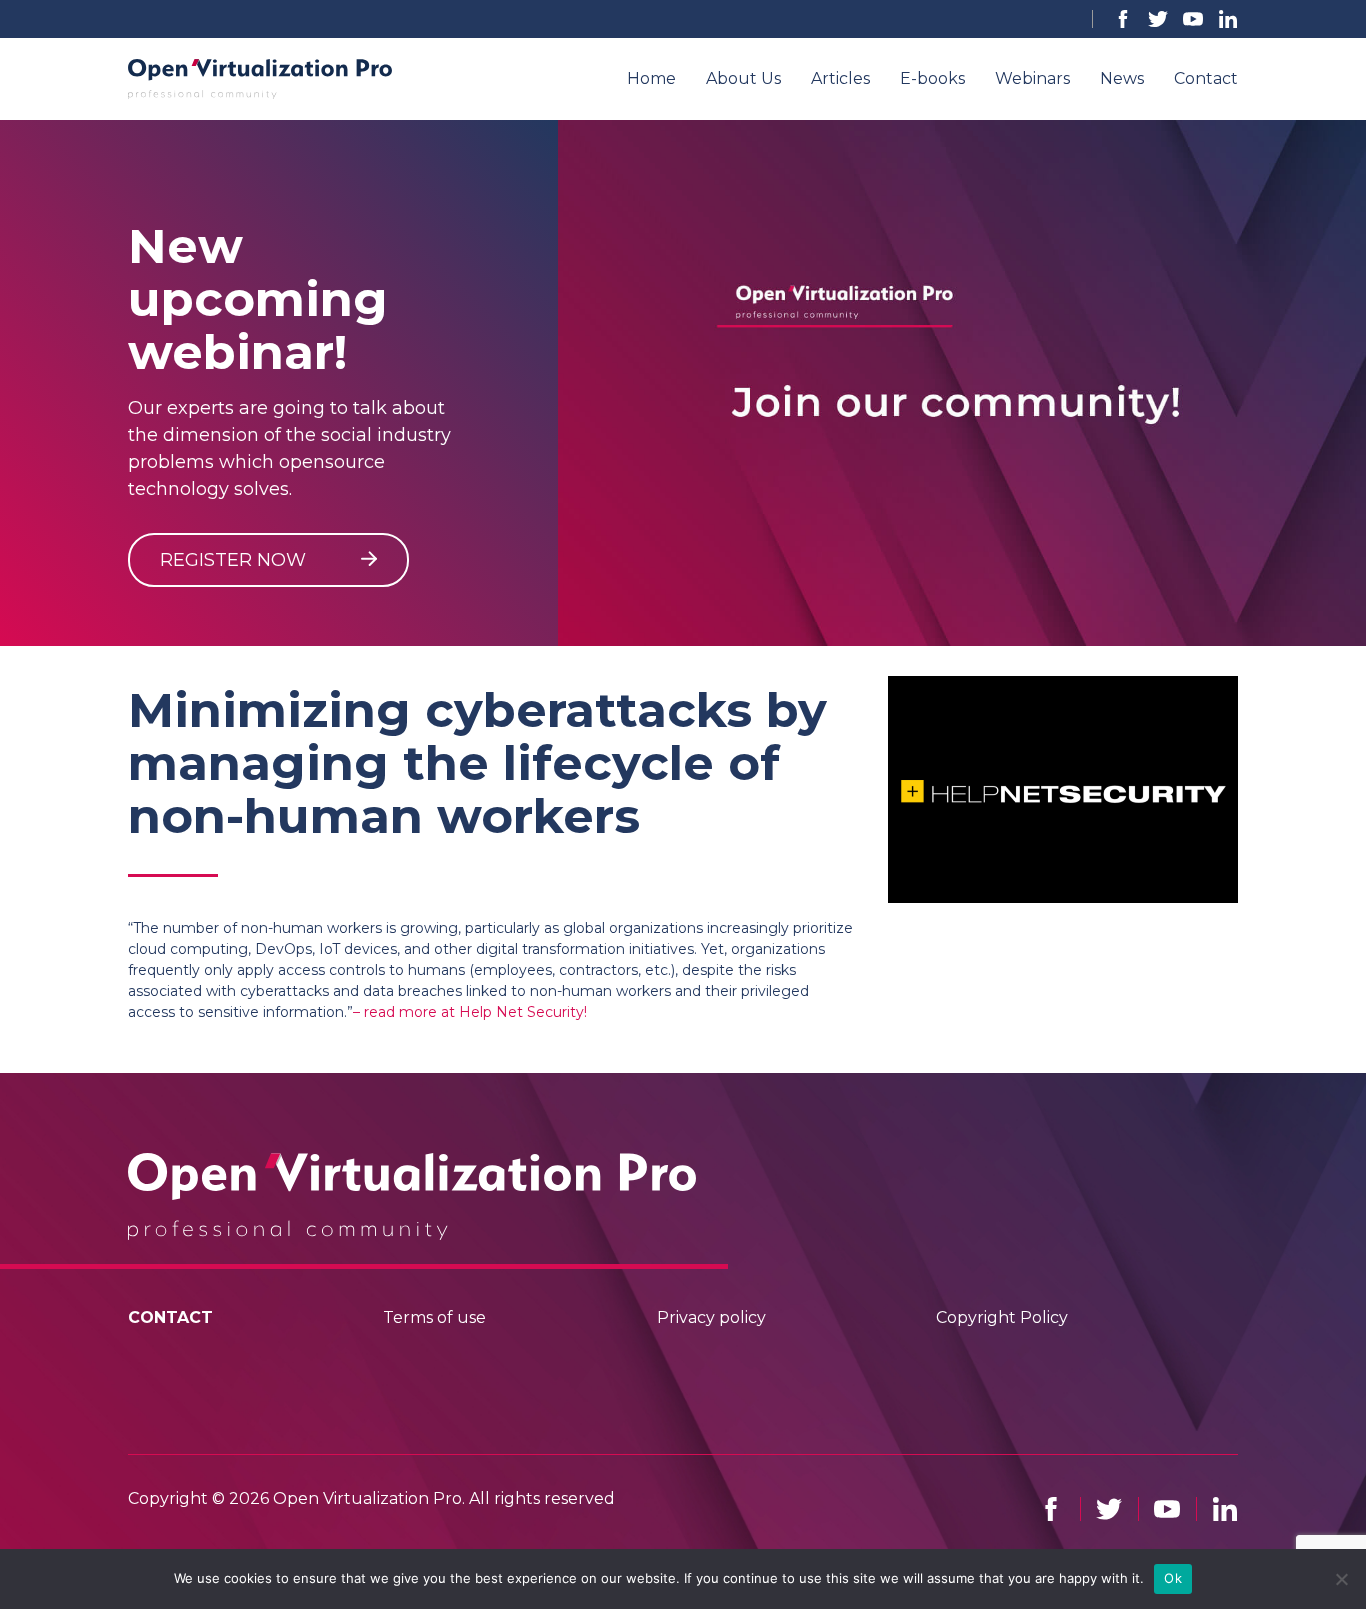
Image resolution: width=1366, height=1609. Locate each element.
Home (651, 78)
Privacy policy (711, 1317)
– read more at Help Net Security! (470, 1012)
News (1122, 78)
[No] (1341, 1579)
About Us (743, 78)
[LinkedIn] (1228, 19)
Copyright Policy (1002, 1317)
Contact (1206, 78)
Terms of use (434, 1317)
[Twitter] (1158, 19)
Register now (235, 560)
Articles (840, 78)
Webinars (1032, 78)
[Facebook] (1123, 19)
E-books (932, 78)
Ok (1173, 1578)
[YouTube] (1193, 19)
